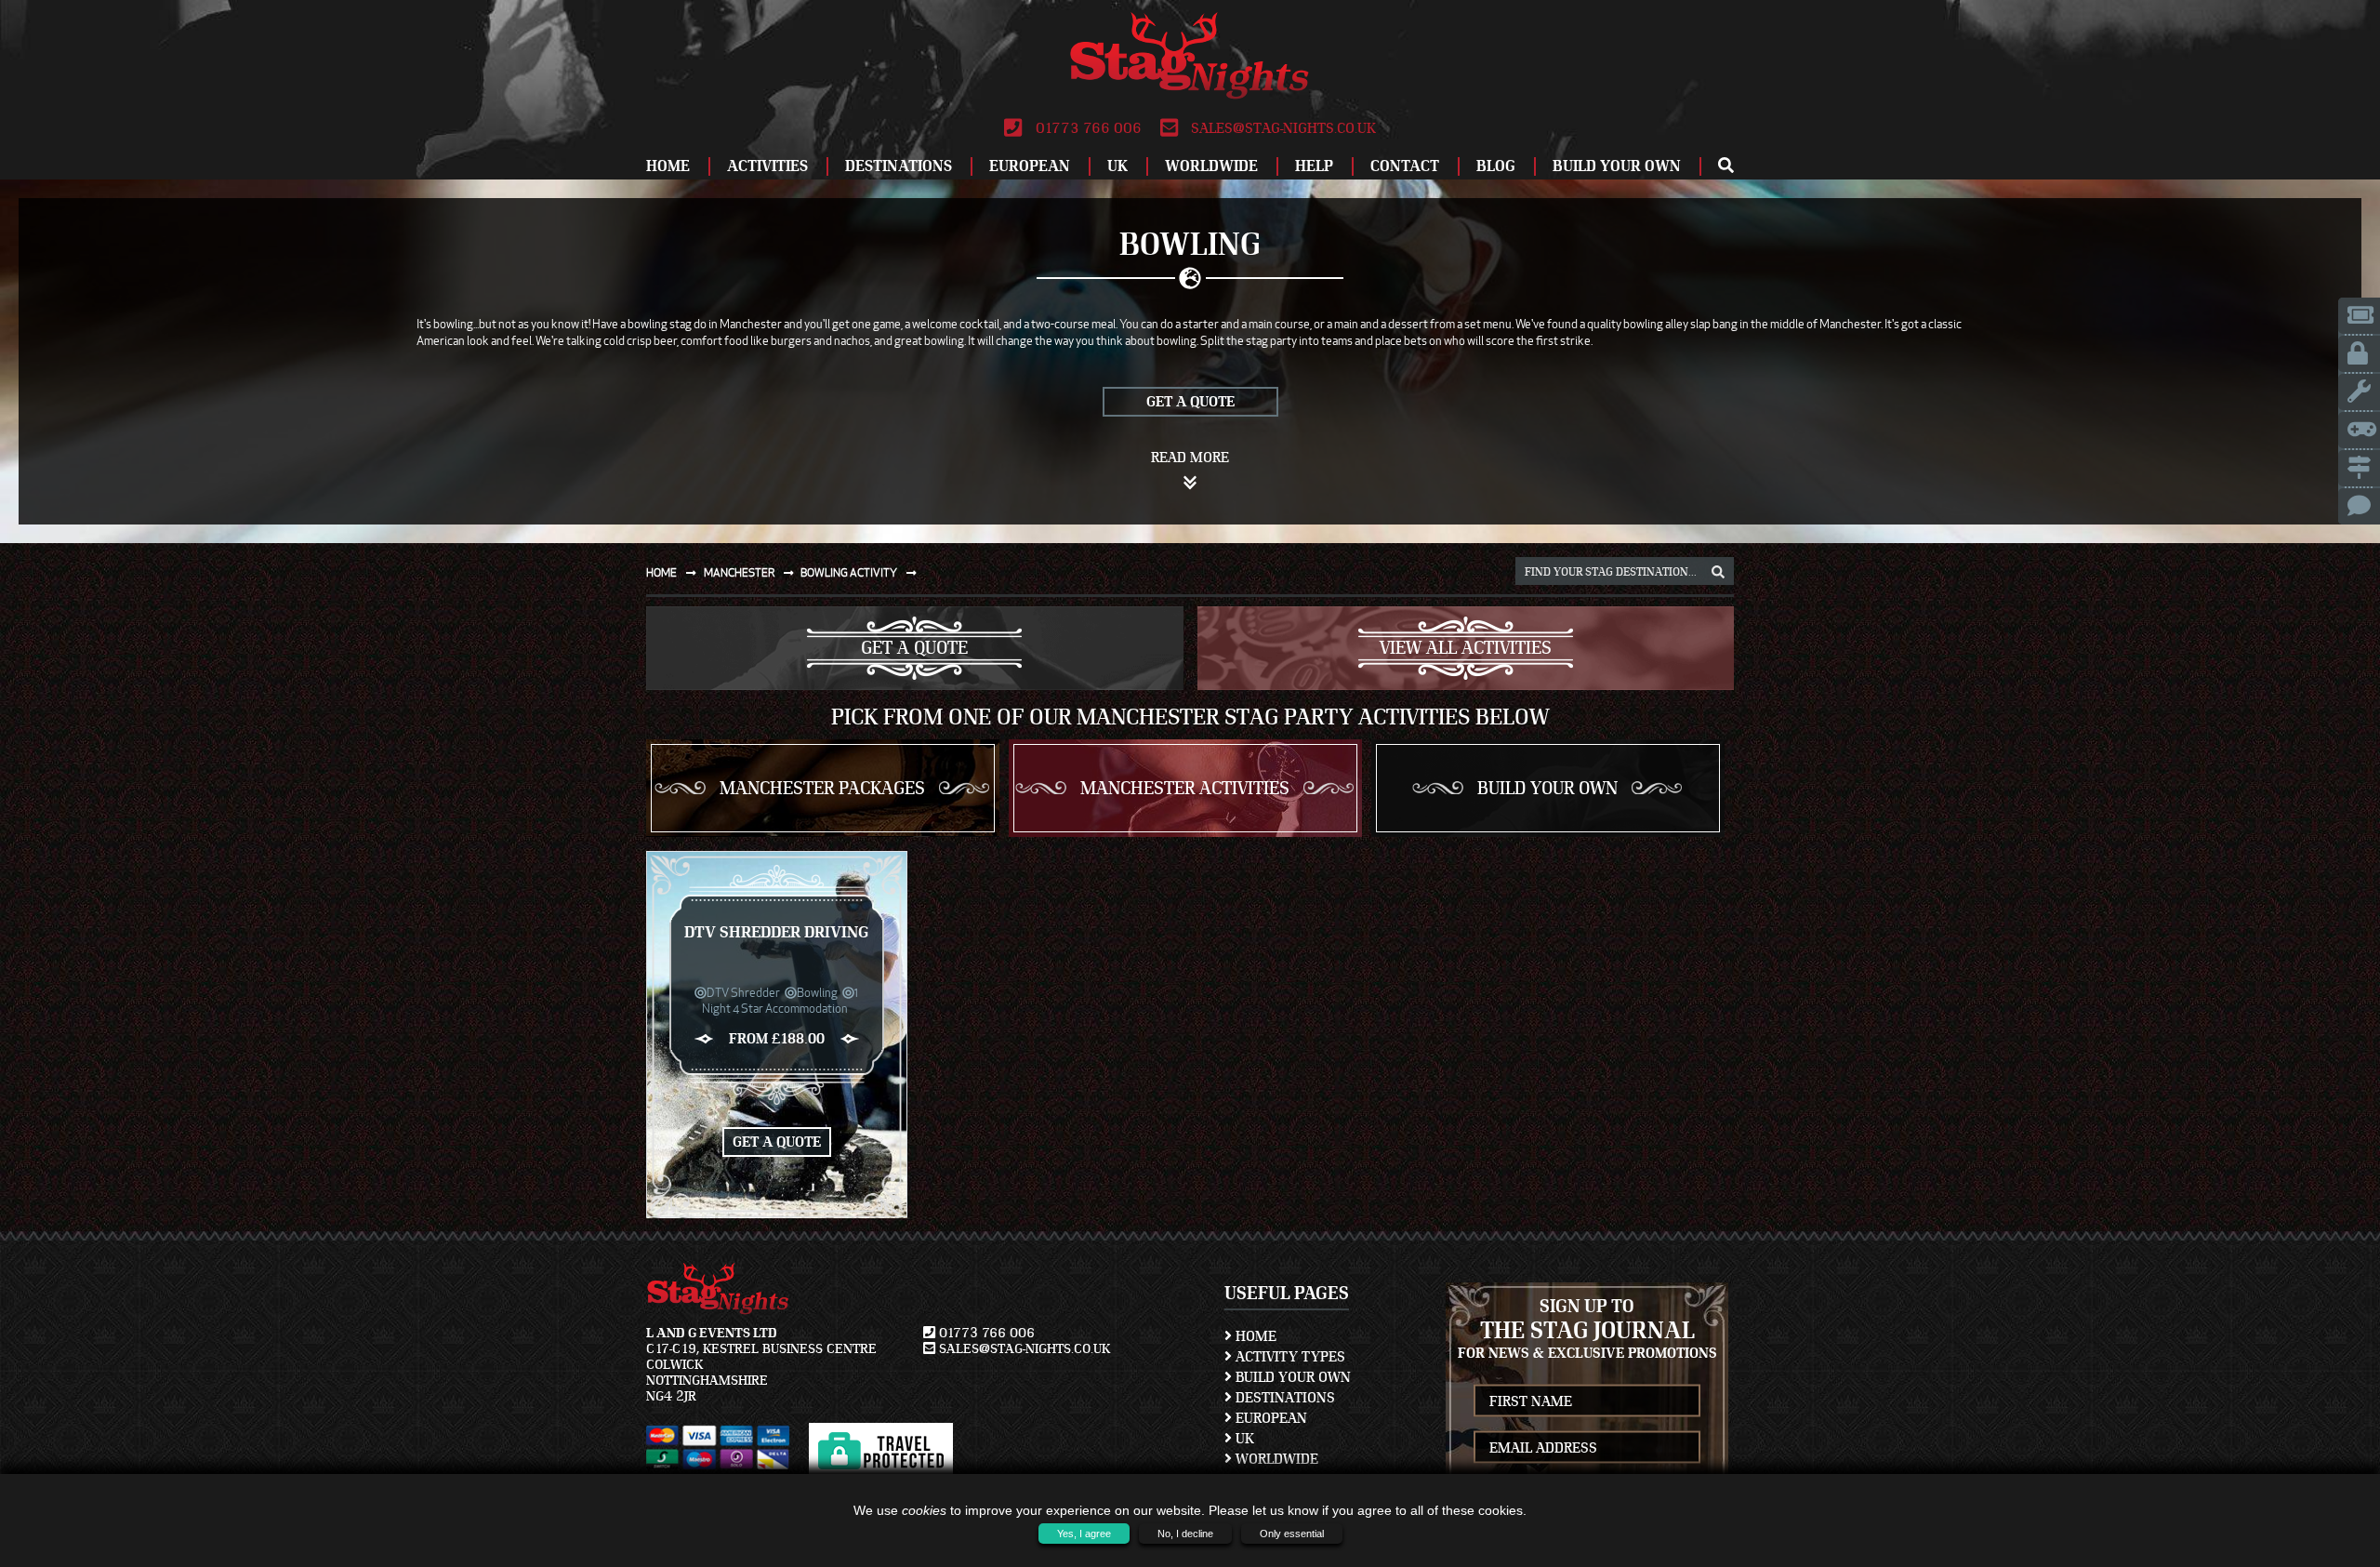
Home (668, 166)
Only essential (1292, 1534)
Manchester (740, 572)
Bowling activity (850, 572)
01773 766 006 (1086, 128)
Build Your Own (1617, 166)
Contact (1405, 166)
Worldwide (1211, 166)
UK (1117, 166)
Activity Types (1289, 1357)
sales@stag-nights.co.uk (1282, 128)
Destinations (899, 166)
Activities (767, 166)
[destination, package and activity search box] (1718, 573)
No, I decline (1185, 1534)
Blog (1496, 166)
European (1030, 166)
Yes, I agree (1084, 1534)
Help (1314, 166)
